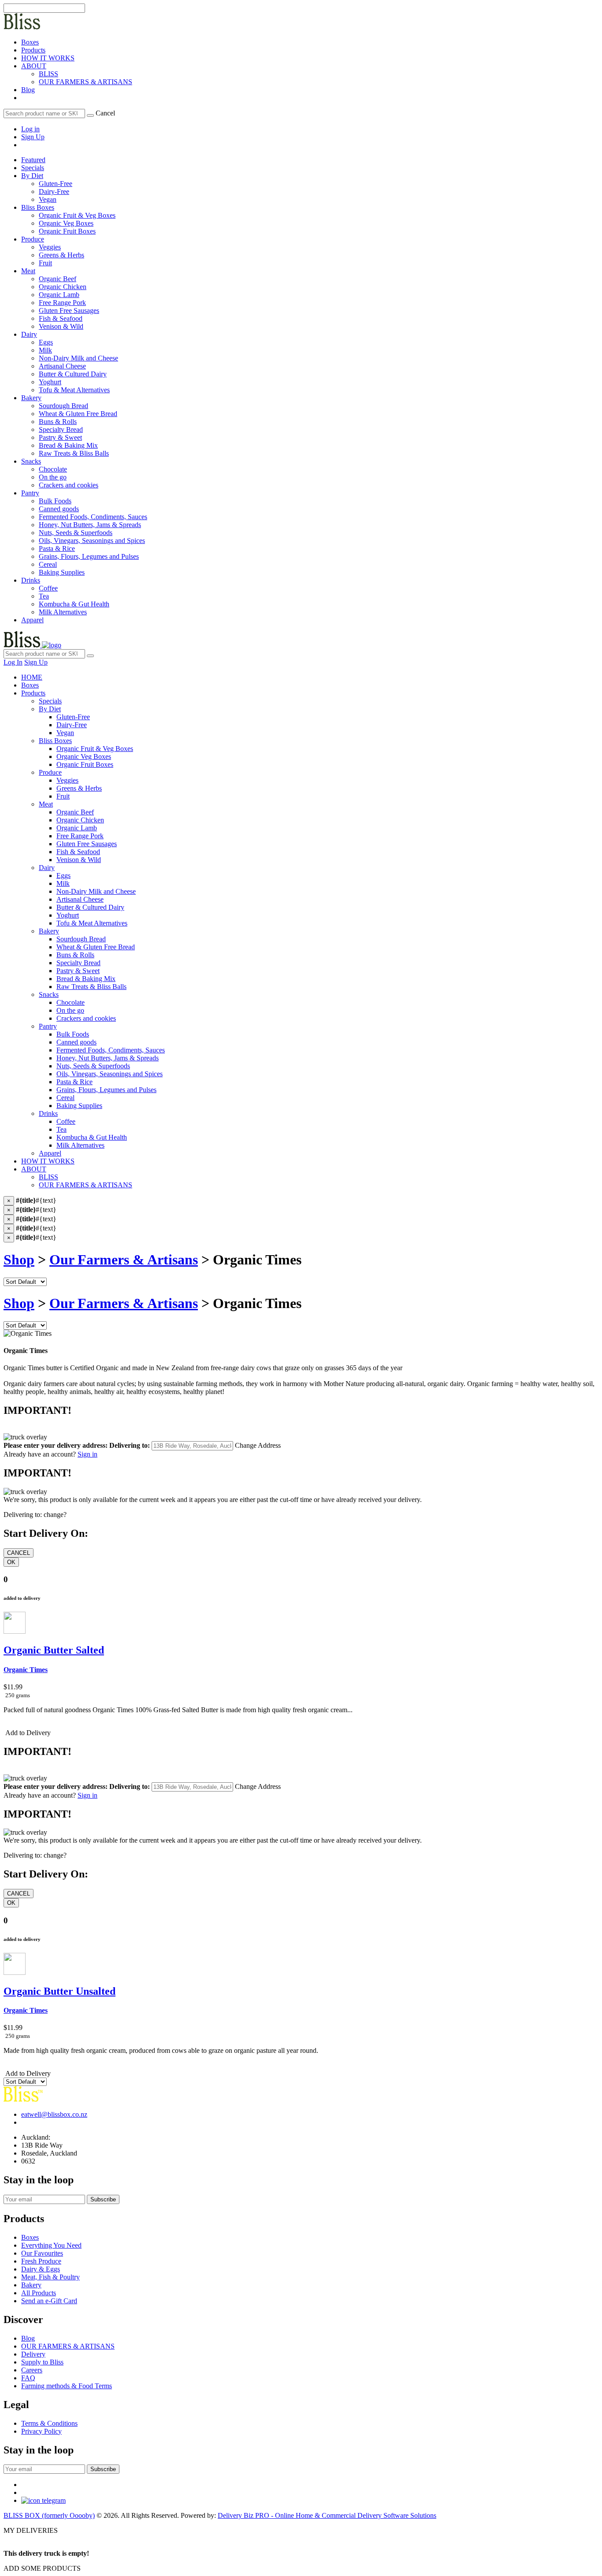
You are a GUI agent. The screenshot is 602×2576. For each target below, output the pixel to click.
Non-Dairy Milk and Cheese (96, 891)
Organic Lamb (77, 828)
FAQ (28, 2378)
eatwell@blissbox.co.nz (54, 2114)
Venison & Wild (79, 860)
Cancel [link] (105, 113)
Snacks (31, 461)
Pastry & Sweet (78, 971)
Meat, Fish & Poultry (50, 2277)
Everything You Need (51, 2245)
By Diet (32, 176)
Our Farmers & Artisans (124, 1260)
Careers (32, 2370)
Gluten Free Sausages (87, 844)
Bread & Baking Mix (86, 979)
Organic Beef (75, 812)
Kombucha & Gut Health (92, 1137)
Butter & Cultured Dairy (90, 907)
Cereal (65, 1098)
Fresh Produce (41, 2261)
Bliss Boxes (38, 207)
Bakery (31, 398)
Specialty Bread (78, 963)
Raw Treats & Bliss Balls (91, 987)
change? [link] (55, 1515)
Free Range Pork (80, 836)
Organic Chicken (80, 820)
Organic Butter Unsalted (59, 1991)
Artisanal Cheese (80, 899)
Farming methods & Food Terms (67, 2386)
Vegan (65, 733)
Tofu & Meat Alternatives (92, 923)
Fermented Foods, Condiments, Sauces (111, 1050)
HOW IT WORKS (48, 58)
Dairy (29, 334)
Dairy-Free (72, 725)
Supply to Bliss (42, 2362)
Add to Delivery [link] (27, 1733)
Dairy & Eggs (41, 2269)
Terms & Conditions (49, 2423)
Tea (61, 1129)
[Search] (90, 115)
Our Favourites (42, 2253)
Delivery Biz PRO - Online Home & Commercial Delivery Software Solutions (327, 2515)
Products (33, 50)
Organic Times (26, 1670)
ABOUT (34, 66)
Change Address (258, 1445)
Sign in (87, 1454)
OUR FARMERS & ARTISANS (85, 82)
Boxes (30, 42)
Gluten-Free (73, 717)
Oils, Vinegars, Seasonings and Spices (110, 1074)
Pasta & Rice (74, 1082)
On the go (70, 1010)
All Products (39, 2293)
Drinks (31, 580)
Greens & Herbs (79, 788)
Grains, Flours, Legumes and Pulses (106, 1090)
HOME (32, 677)
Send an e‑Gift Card (49, 2301)
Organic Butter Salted (54, 1650)
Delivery (33, 2354)
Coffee (66, 1121)
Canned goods (76, 1042)
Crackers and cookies (86, 1018)
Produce (33, 239)
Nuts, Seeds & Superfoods (93, 1066)
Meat (28, 271)
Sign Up (33, 137)
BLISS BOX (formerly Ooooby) (49, 2515)
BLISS (48, 74)
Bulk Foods (73, 1034)
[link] (22, 98)
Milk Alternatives (80, 1145)
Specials (33, 168)
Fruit (63, 796)
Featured (33, 160)
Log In (13, 662)
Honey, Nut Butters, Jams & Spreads (108, 1058)
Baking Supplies (79, 1106)
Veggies (67, 780)
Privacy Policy (41, 2431)
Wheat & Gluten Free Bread (96, 947)
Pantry (30, 493)
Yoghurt (68, 915)
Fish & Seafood (78, 852)
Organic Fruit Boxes (85, 764)
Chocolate (71, 1002)
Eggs (63, 875)
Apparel (32, 620)
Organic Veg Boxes (84, 756)
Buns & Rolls (75, 955)
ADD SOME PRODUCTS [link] (42, 2568)
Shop (19, 1260)
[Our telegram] (43, 2500)
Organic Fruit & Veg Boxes (95, 749)
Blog (28, 90)
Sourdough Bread (81, 939)
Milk (63, 883)
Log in (30, 129)
